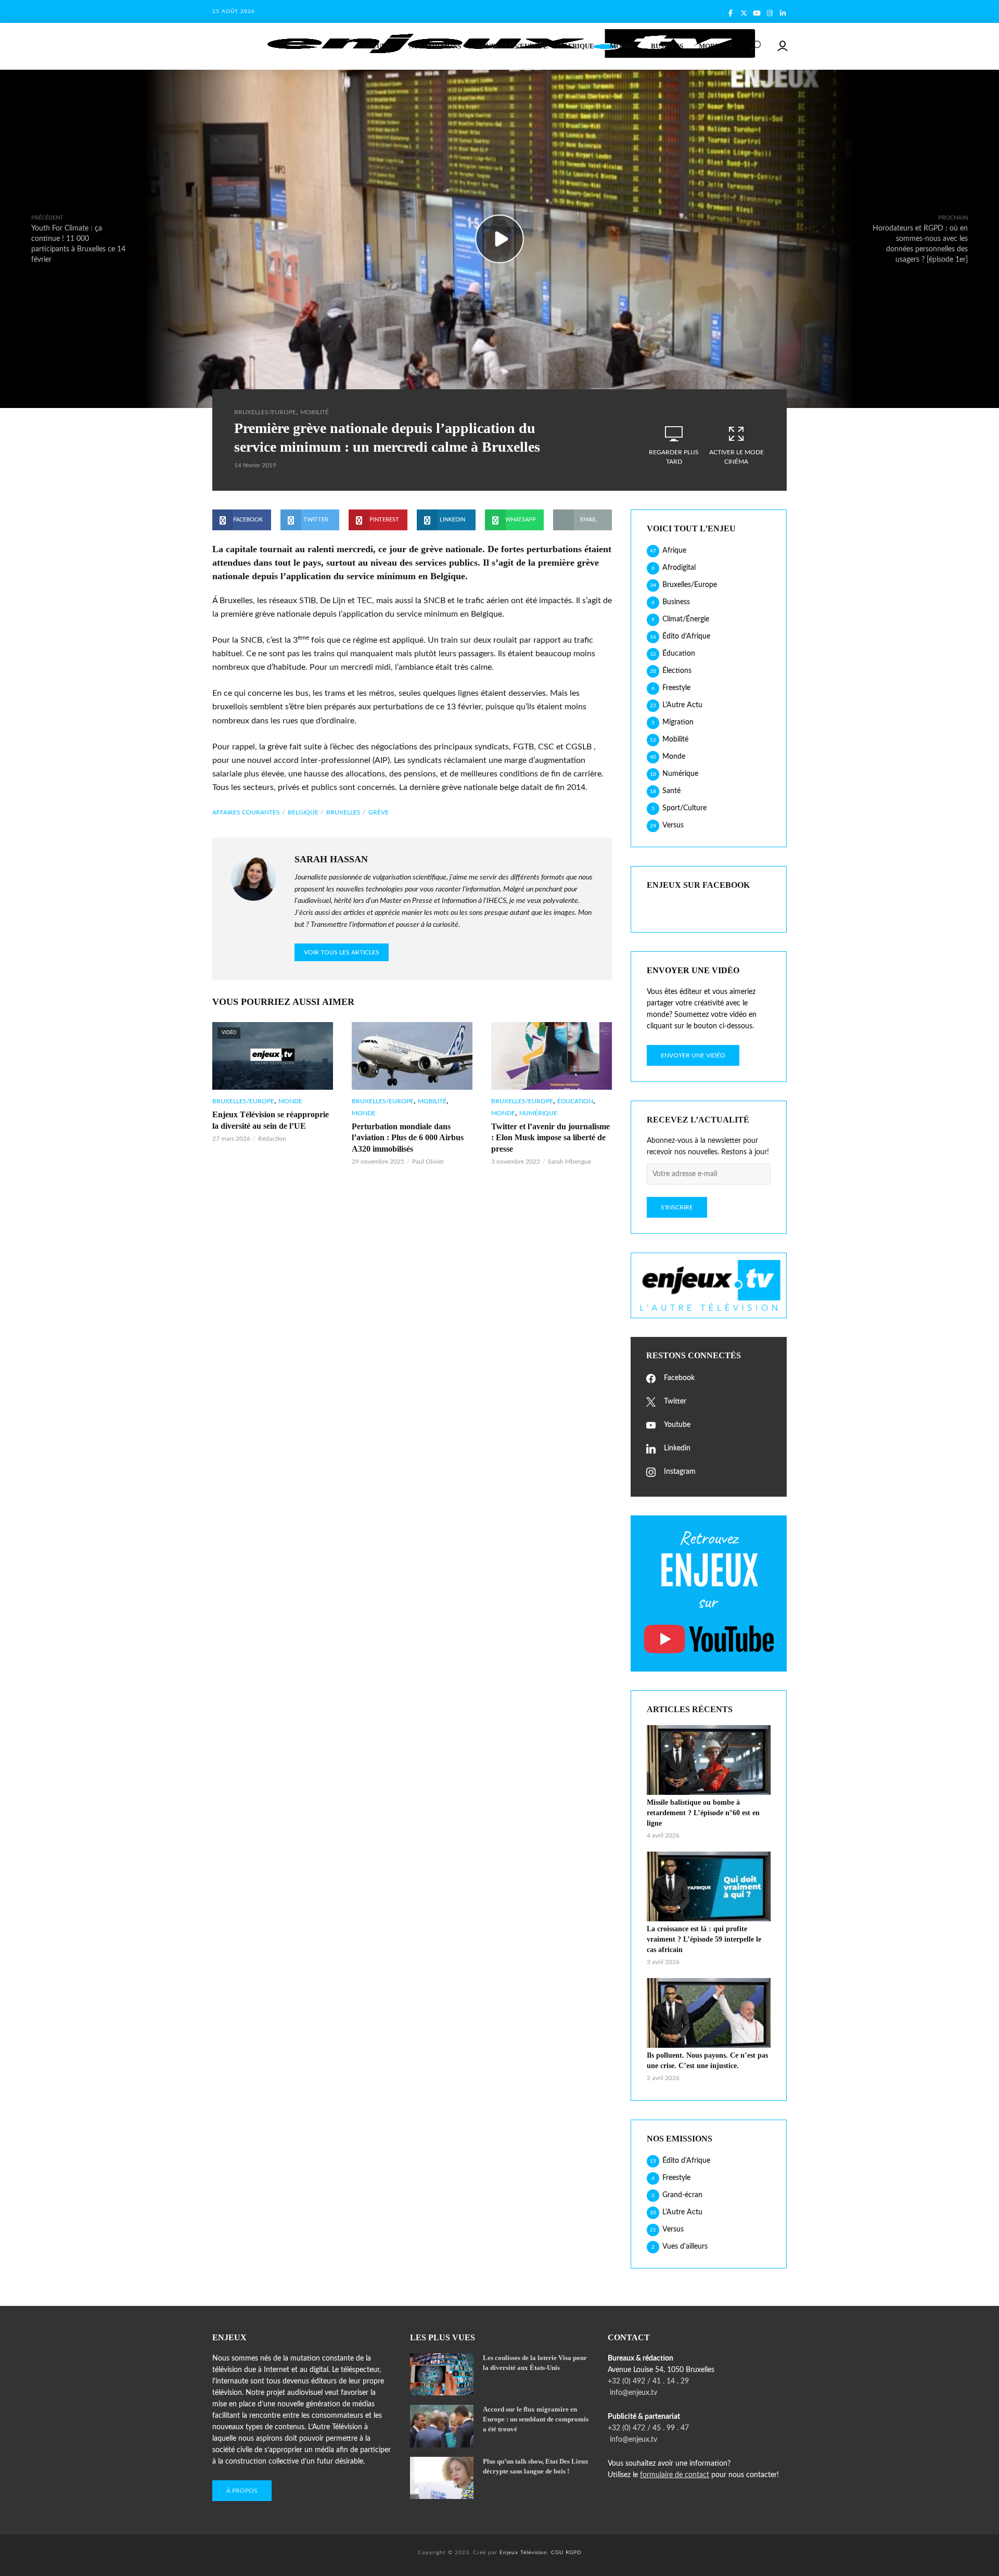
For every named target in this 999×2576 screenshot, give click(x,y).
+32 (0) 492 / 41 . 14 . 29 (648, 2381)
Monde (623, 46)
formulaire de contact (675, 2475)
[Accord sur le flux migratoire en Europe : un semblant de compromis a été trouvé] (442, 2426)
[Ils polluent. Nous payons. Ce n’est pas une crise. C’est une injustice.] (709, 2013)
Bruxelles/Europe (512, 46)
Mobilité (716, 46)
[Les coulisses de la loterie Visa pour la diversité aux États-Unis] (442, 2374)
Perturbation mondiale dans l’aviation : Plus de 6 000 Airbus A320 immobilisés (408, 1138)
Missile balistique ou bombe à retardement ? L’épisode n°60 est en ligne (703, 1813)
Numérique (538, 1113)
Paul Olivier (428, 1162)
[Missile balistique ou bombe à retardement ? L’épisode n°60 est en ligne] (709, 1760)
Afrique (579, 46)
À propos (242, 2491)
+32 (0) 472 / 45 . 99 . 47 (648, 2428)
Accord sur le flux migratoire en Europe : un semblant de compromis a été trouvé (536, 2419)
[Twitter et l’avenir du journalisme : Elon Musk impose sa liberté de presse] (552, 1056)
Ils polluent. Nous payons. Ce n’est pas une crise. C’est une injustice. (707, 2061)
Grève (379, 812)
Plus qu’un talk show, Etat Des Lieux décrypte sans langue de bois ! (536, 2466)
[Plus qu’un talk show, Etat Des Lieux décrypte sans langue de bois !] (442, 2478)
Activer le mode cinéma (737, 457)
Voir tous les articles (342, 952)
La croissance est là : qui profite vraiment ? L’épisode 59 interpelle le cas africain (704, 1939)
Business (667, 46)
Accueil (378, 46)
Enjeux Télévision (523, 2553)
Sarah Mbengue (569, 1162)
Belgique (303, 812)
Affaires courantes (246, 812)
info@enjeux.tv (632, 2393)
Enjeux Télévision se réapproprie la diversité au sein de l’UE (271, 1120)
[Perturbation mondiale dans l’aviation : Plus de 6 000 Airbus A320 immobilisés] (412, 1056)
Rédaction (272, 1139)
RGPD (574, 2553)
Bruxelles (343, 812)
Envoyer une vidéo (693, 1055)
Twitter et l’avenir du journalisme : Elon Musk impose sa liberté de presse (550, 1138)
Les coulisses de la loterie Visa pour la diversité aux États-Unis (535, 2363)
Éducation (575, 1101)
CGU (557, 2553)
